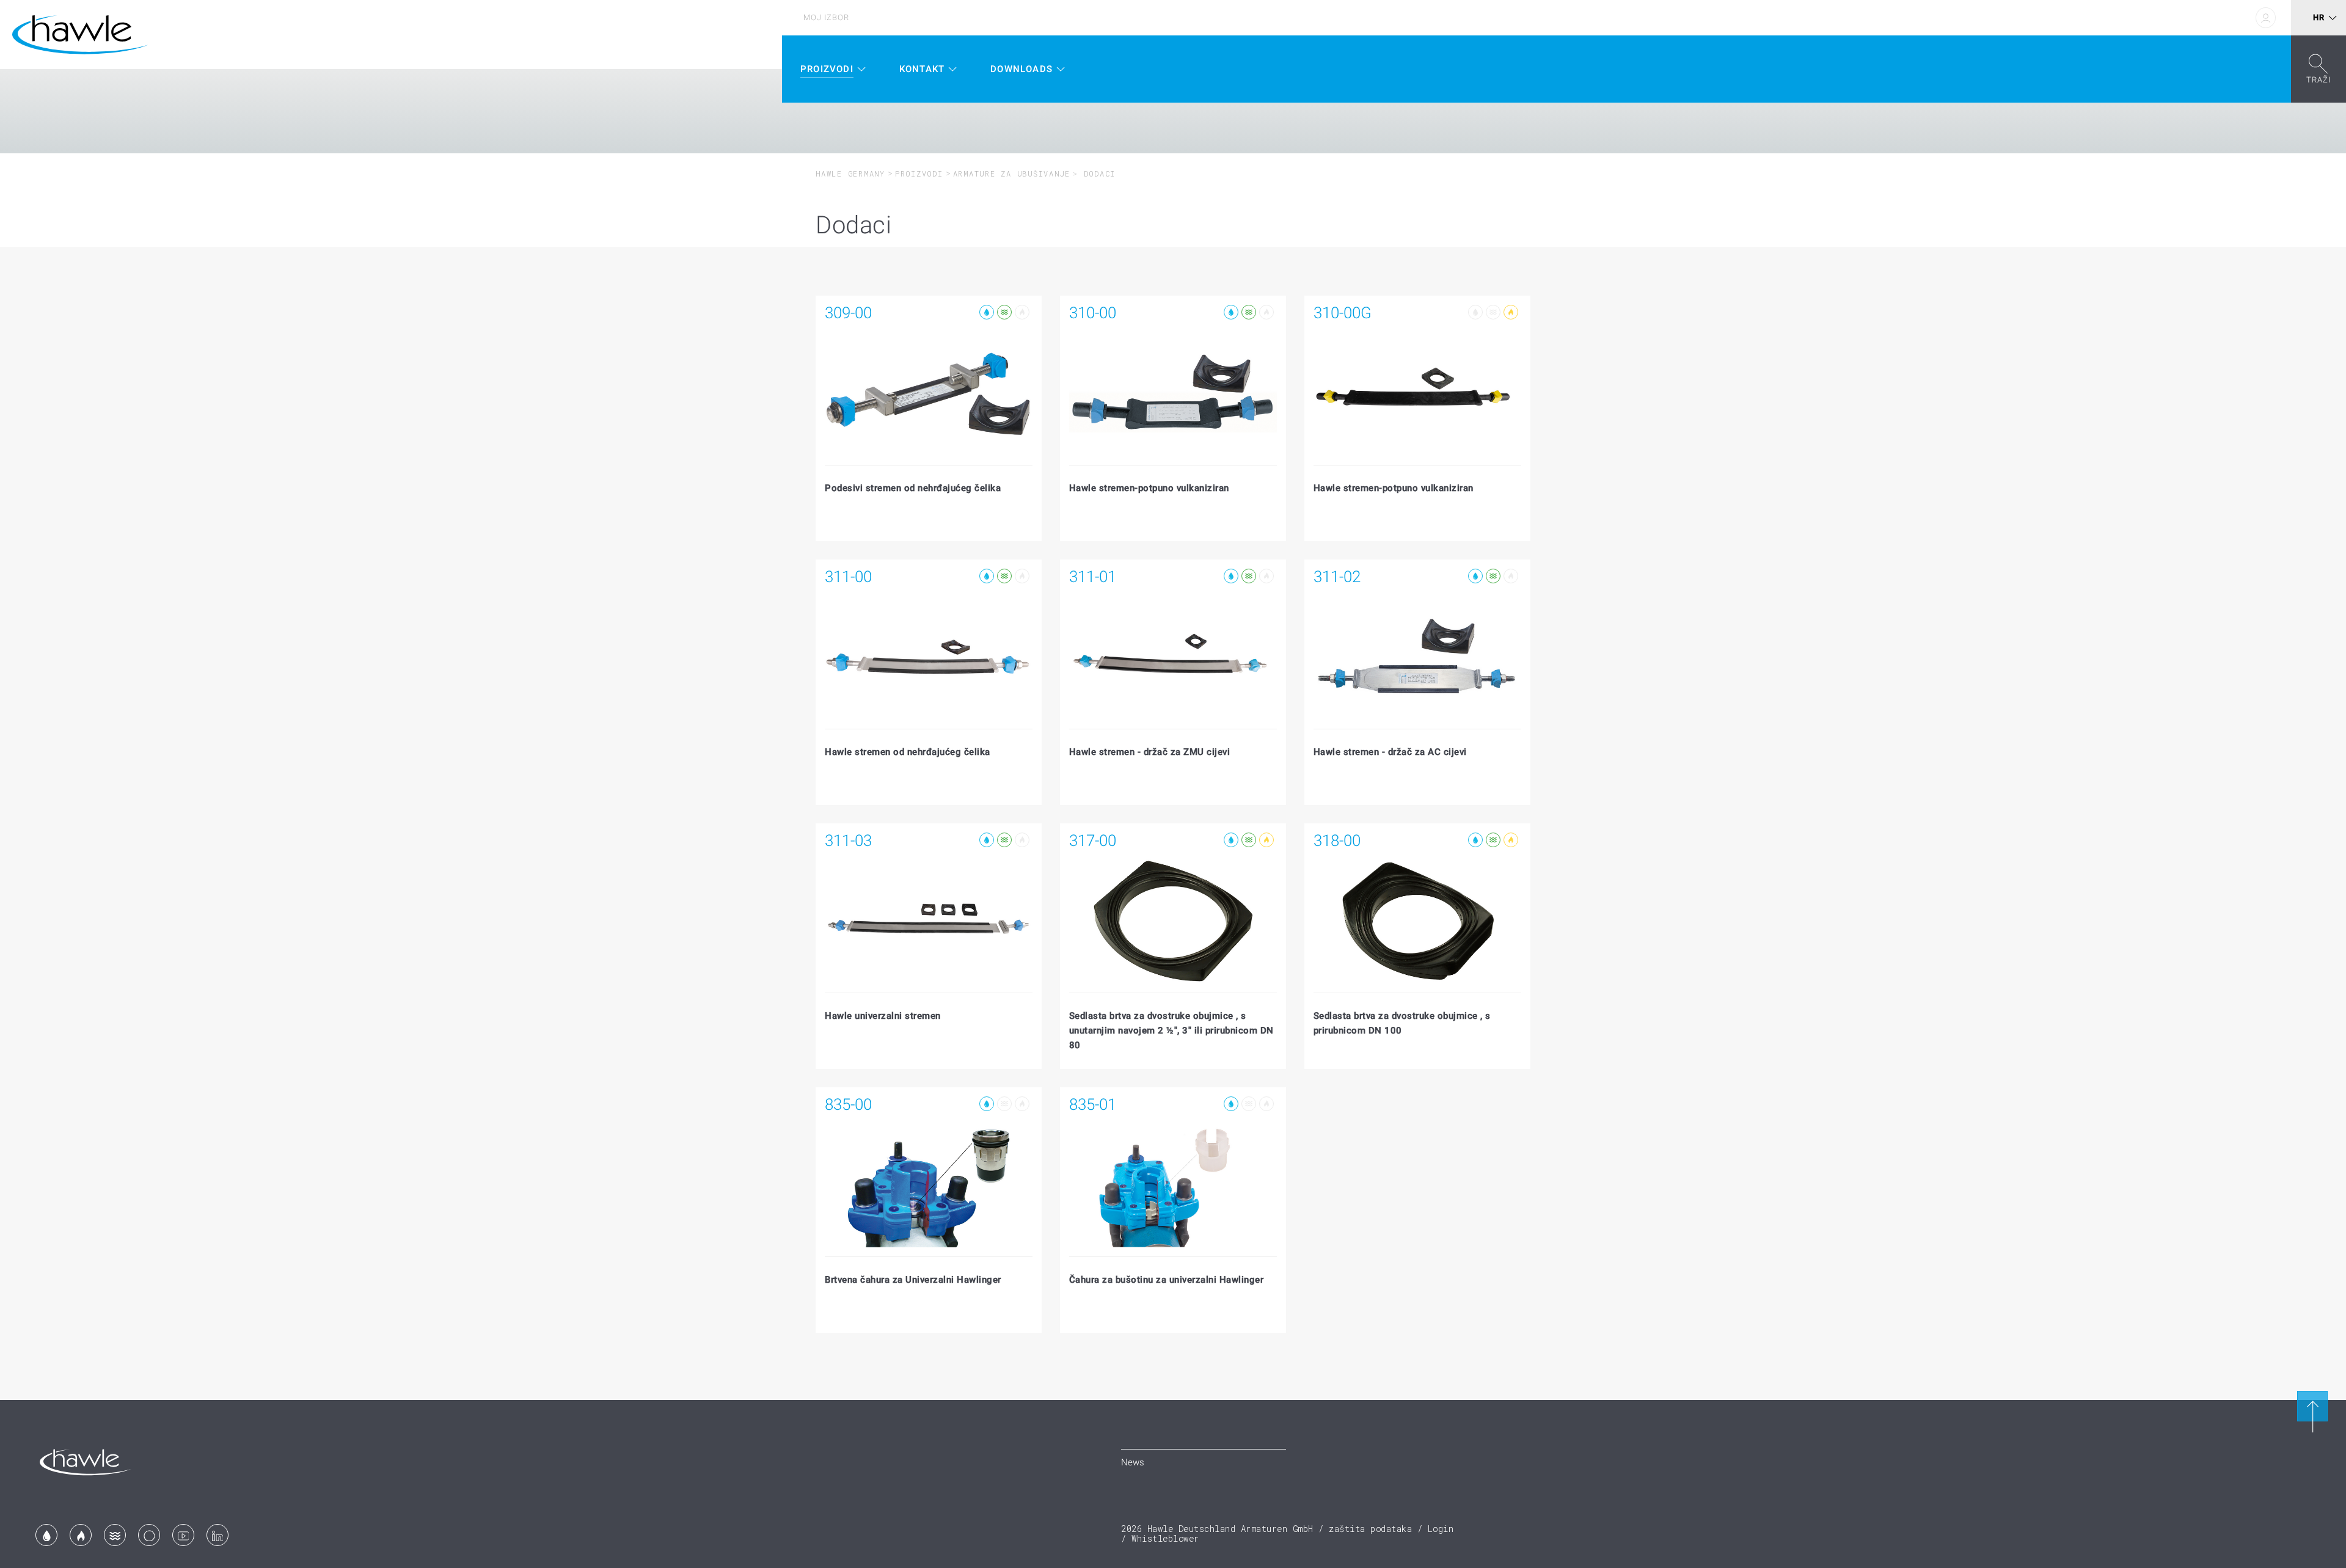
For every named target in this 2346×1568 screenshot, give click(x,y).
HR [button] (2319, 17)
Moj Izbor (826, 17)
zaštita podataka (1370, 1529)
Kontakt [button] (922, 69)
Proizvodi (919, 173)
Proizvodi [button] (827, 69)
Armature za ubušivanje (1012, 173)
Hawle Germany (850, 173)
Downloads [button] (1021, 69)
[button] (2319, 69)
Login (1441, 1529)
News (1133, 1462)
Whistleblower (1165, 1538)
